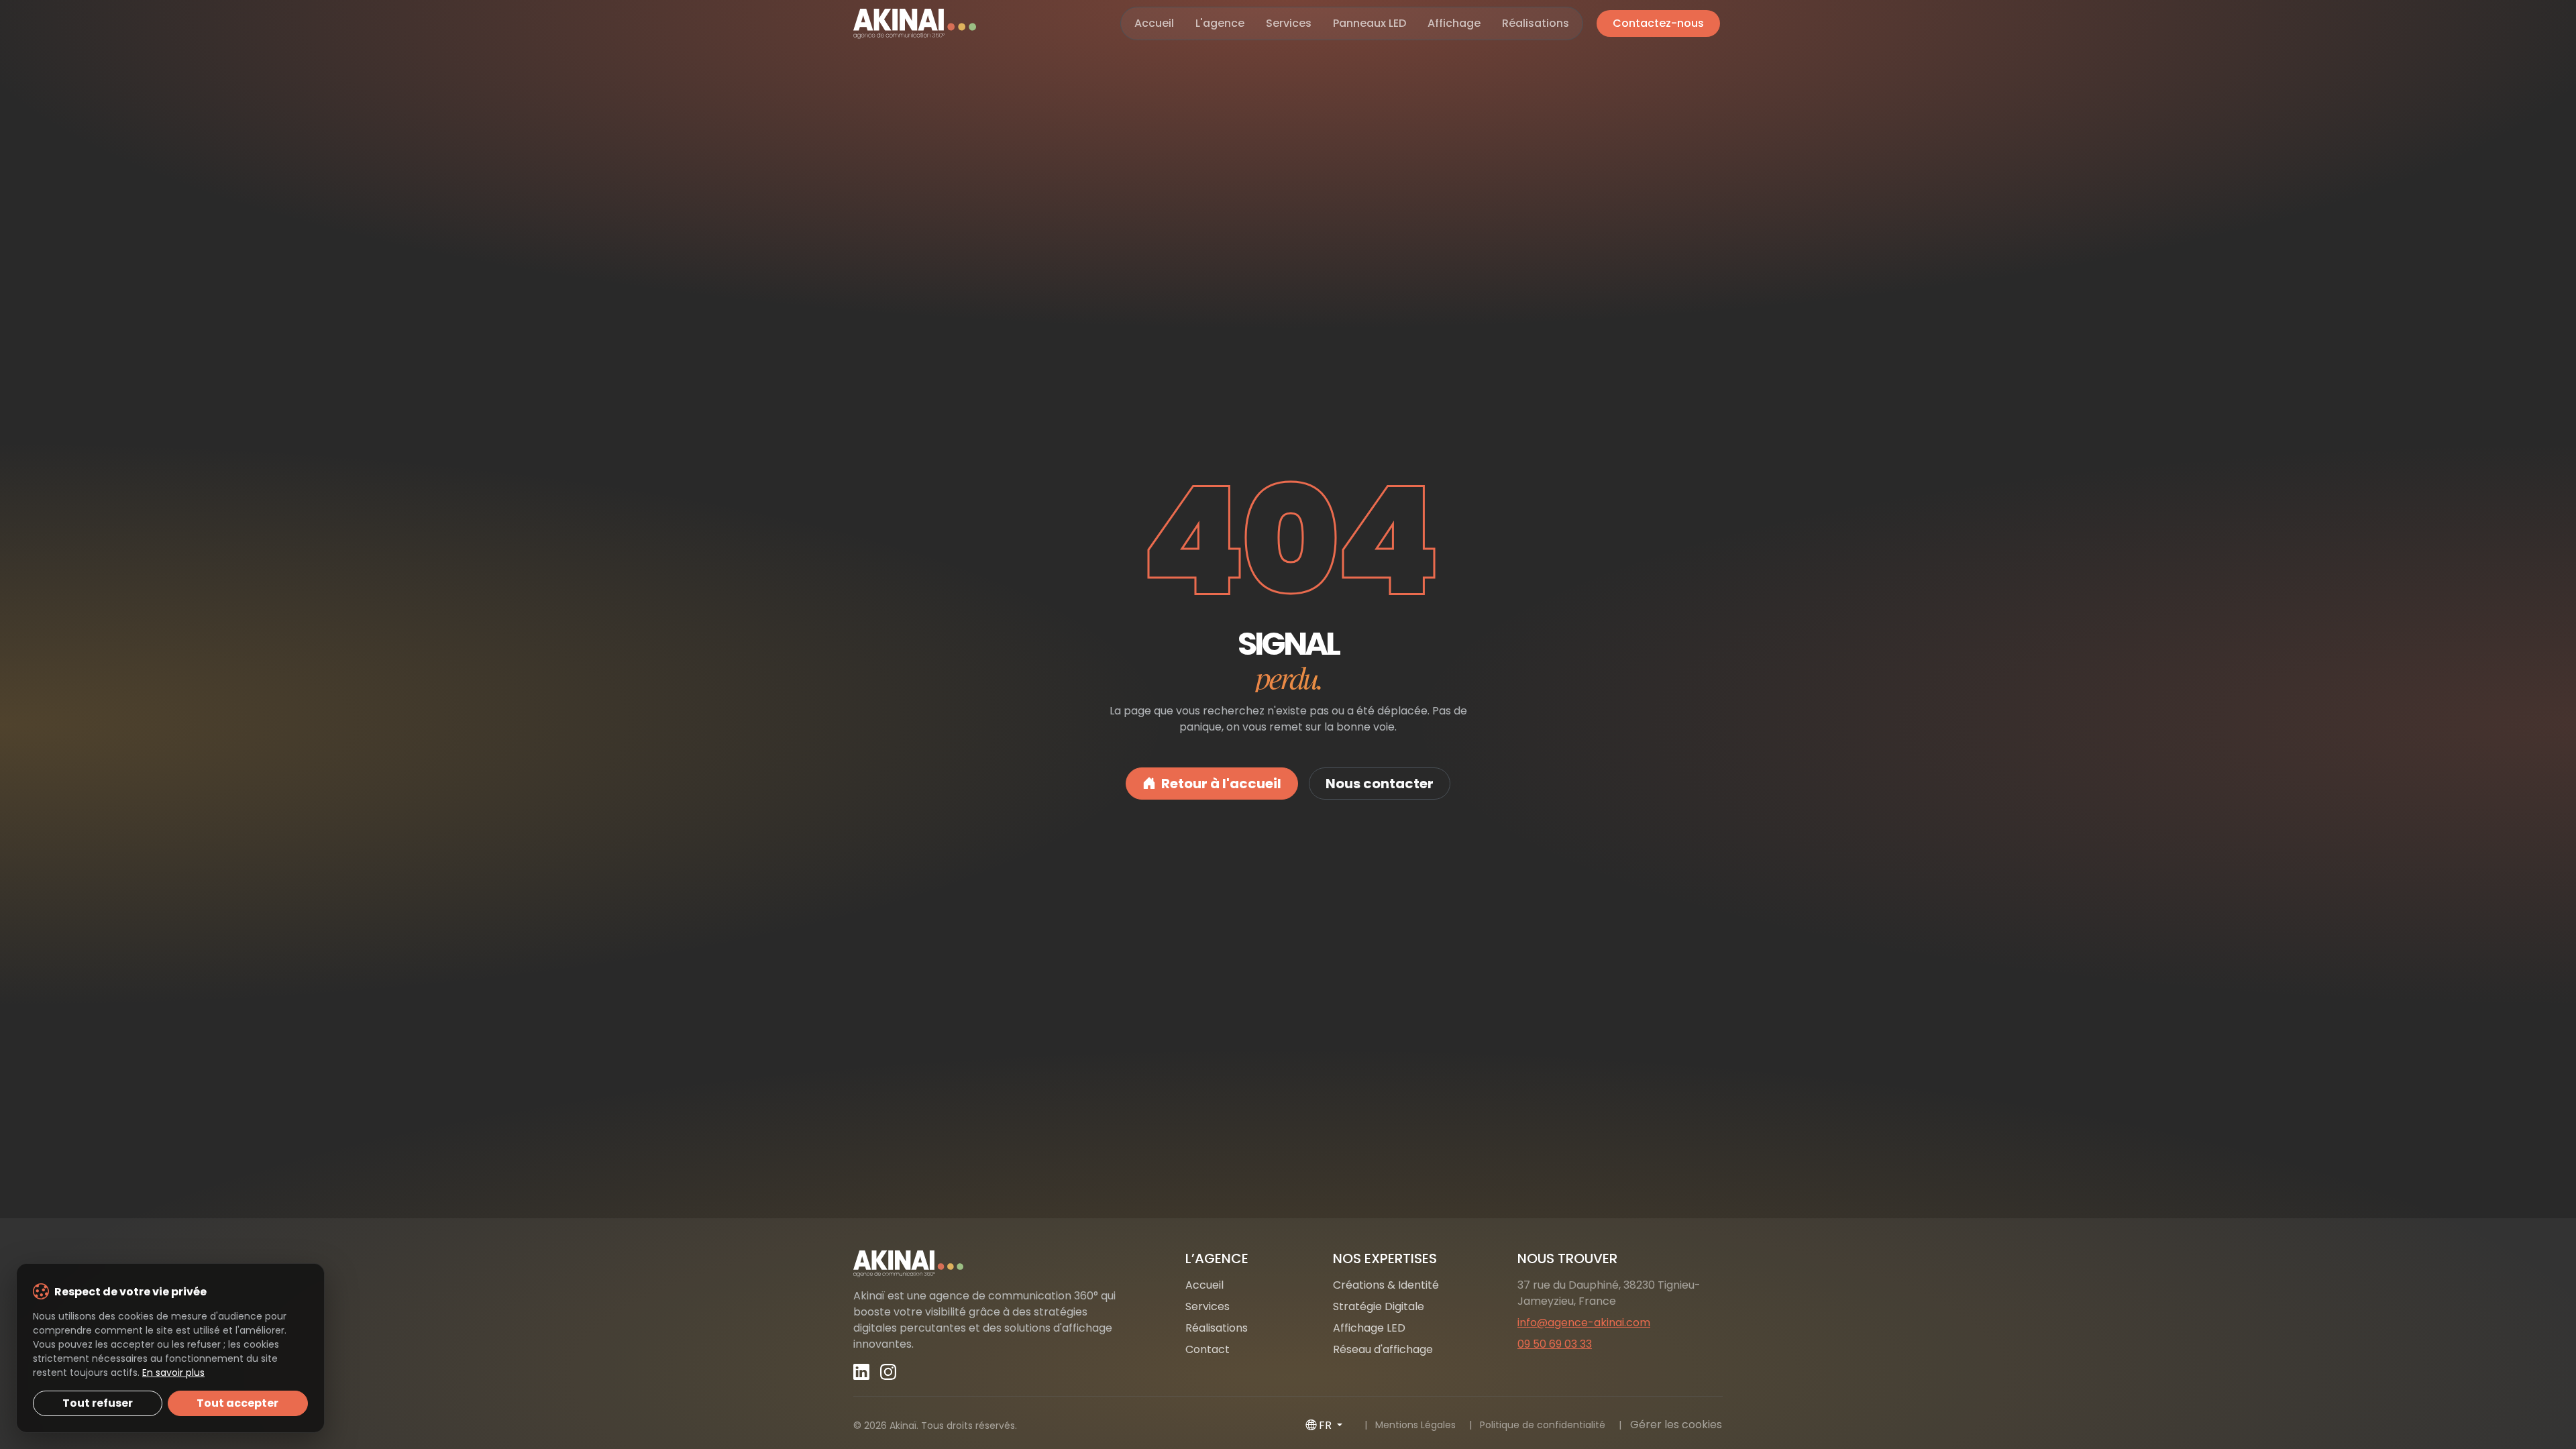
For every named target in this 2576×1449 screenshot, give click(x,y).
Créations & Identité (1386, 1285)
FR (1327, 1425)
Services (1289, 23)
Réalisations (1536, 23)
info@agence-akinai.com (1584, 1323)
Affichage (1454, 23)
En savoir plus (173, 1373)
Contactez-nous (1658, 23)
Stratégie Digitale (1379, 1306)
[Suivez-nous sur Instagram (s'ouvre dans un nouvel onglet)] (888, 1372)
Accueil (1154, 23)
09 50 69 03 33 (1555, 1344)
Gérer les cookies (1676, 1425)
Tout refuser (98, 1403)
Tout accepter (237, 1403)
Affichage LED (1369, 1328)
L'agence (1220, 23)
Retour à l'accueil (1221, 784)
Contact (1207, 1349)
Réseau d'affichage (1383, 1349)
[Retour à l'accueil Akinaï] (993, 1264)
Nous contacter (1380, 784)
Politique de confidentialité (1543, 1425)
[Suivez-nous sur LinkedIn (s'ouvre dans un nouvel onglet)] (861, 1372)
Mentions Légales (1415, 1425)
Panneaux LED (1370, 23)
